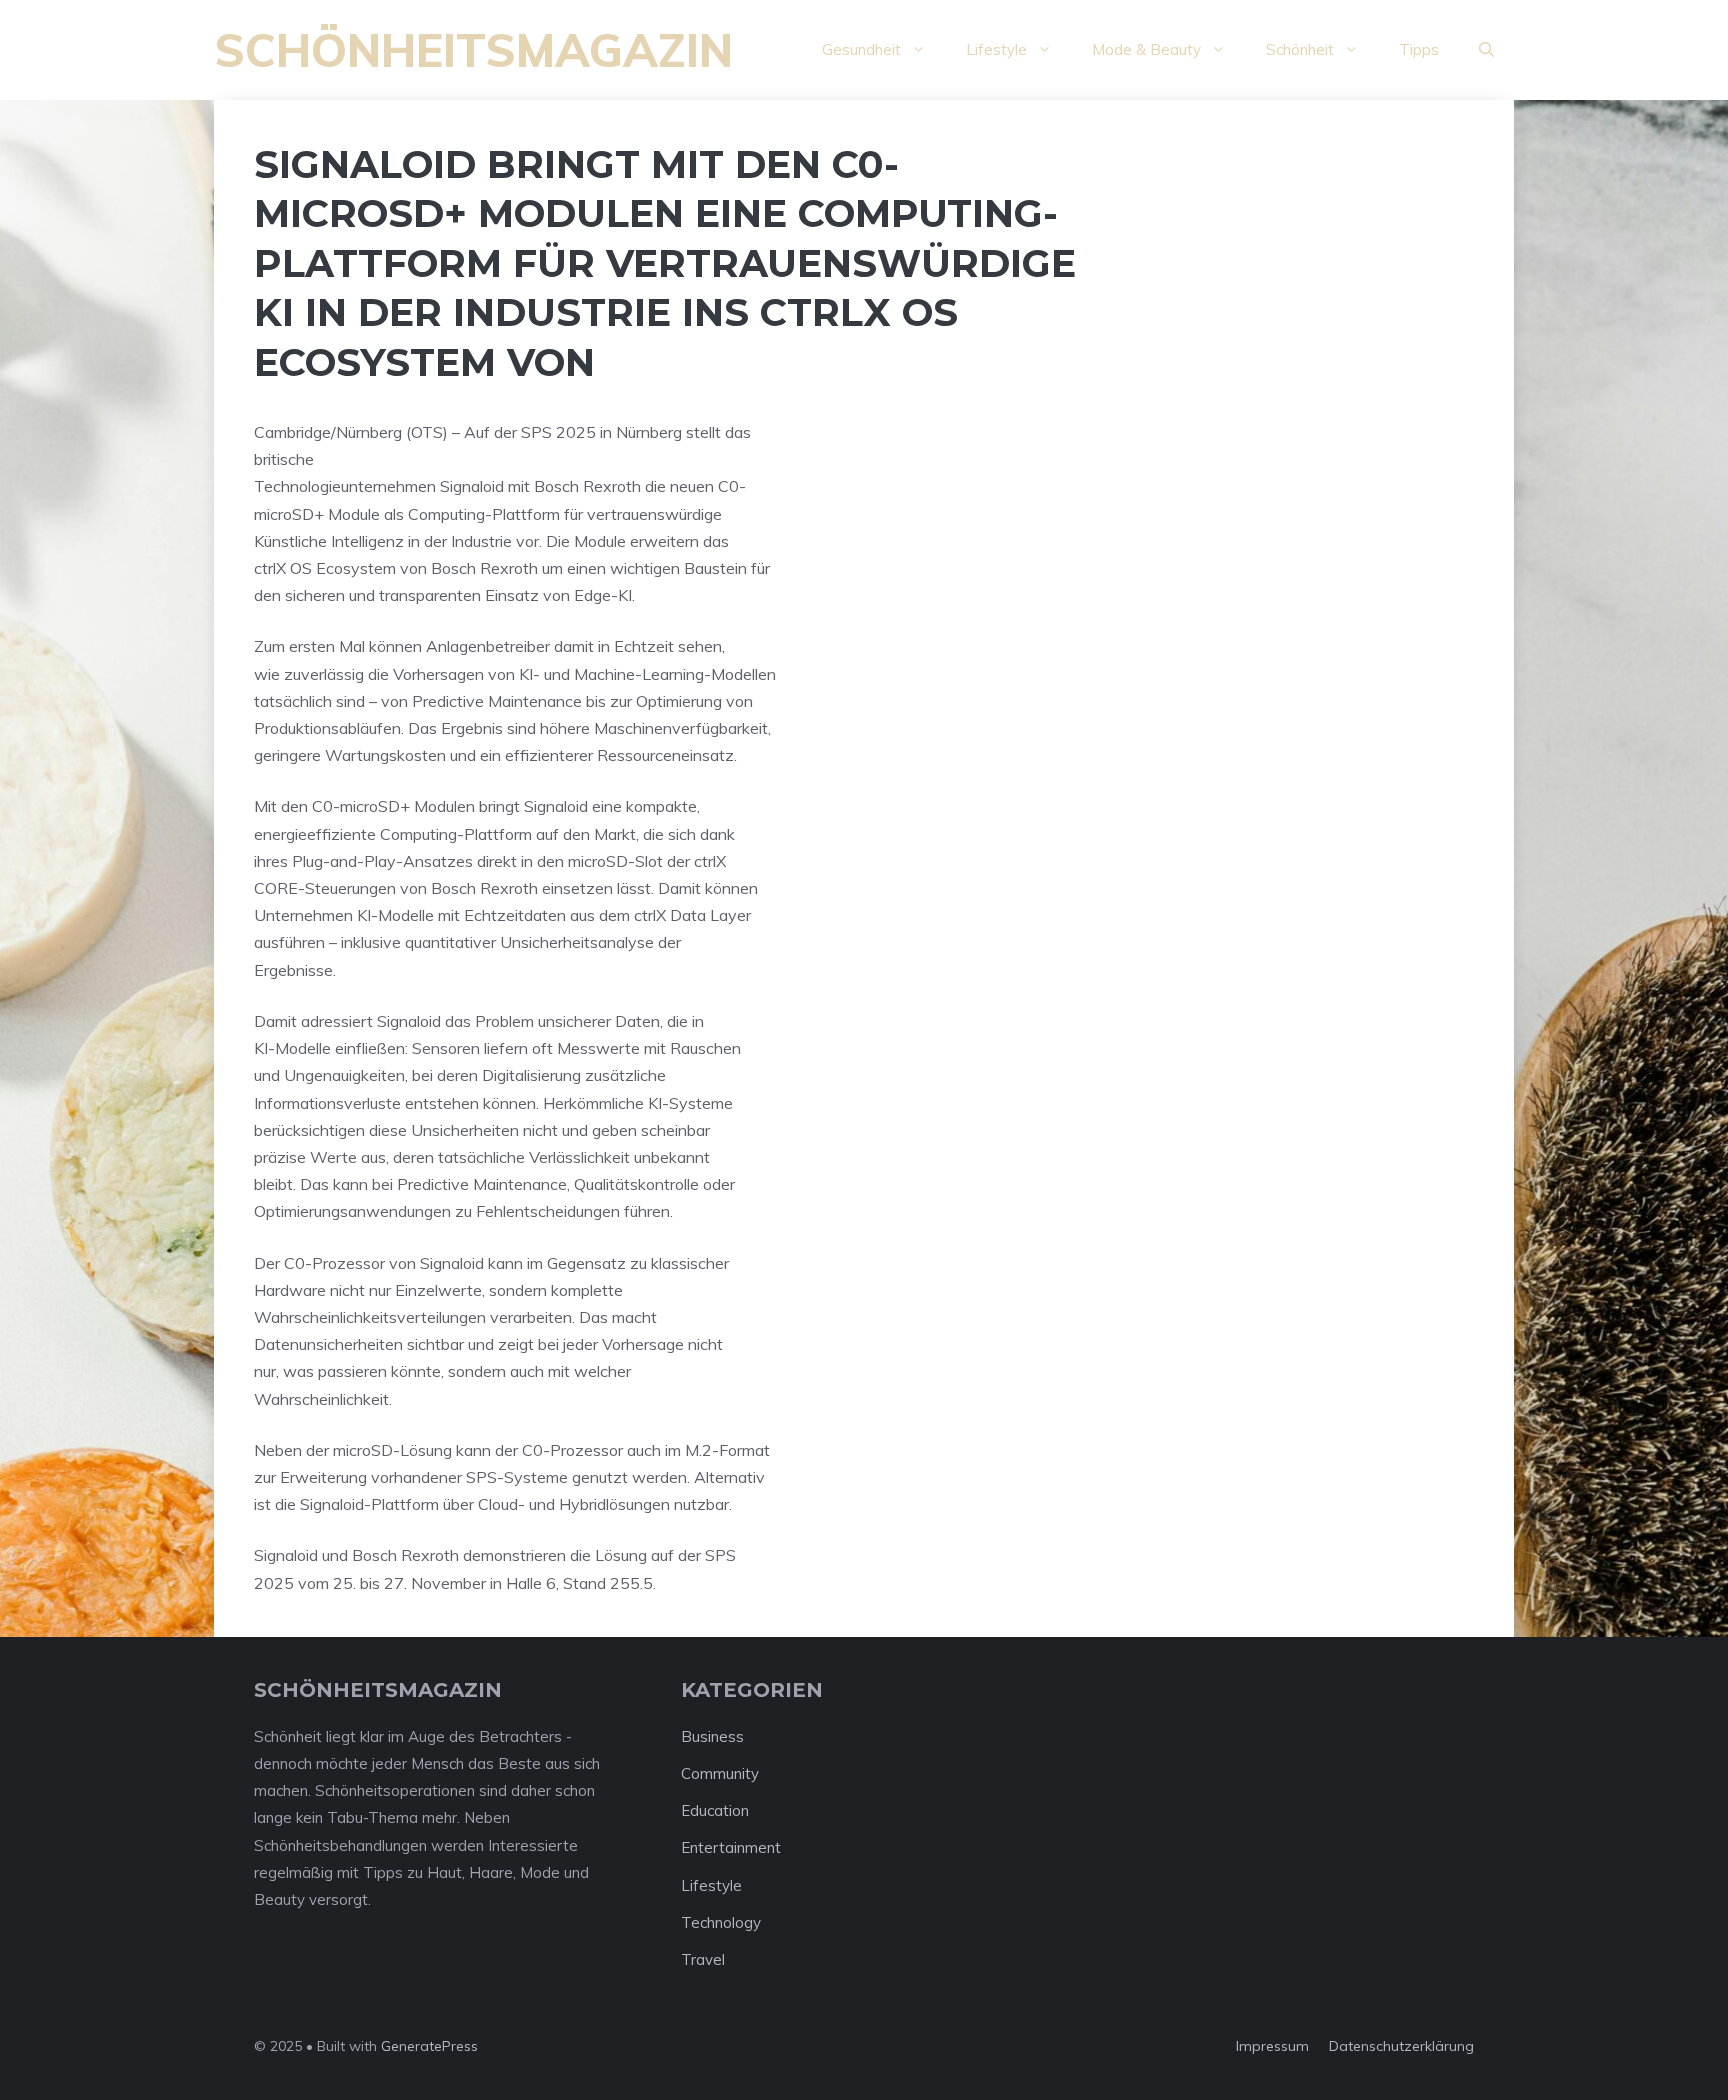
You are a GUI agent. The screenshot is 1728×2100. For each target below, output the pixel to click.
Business (712, 1736)
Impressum (1272, 2046)
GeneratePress (429, 2046)
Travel (703, 1959)
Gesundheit (861, 49)
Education (715, 1810)
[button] (1486, 50)
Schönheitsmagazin (473, 50)
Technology (721, 1922)
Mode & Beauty (1146, 49)
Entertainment (731, 1847)
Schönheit (1300, 49)
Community (720, 1773)
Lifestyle (996, 49)
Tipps (1419, 49)
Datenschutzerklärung (1401, 2046)
